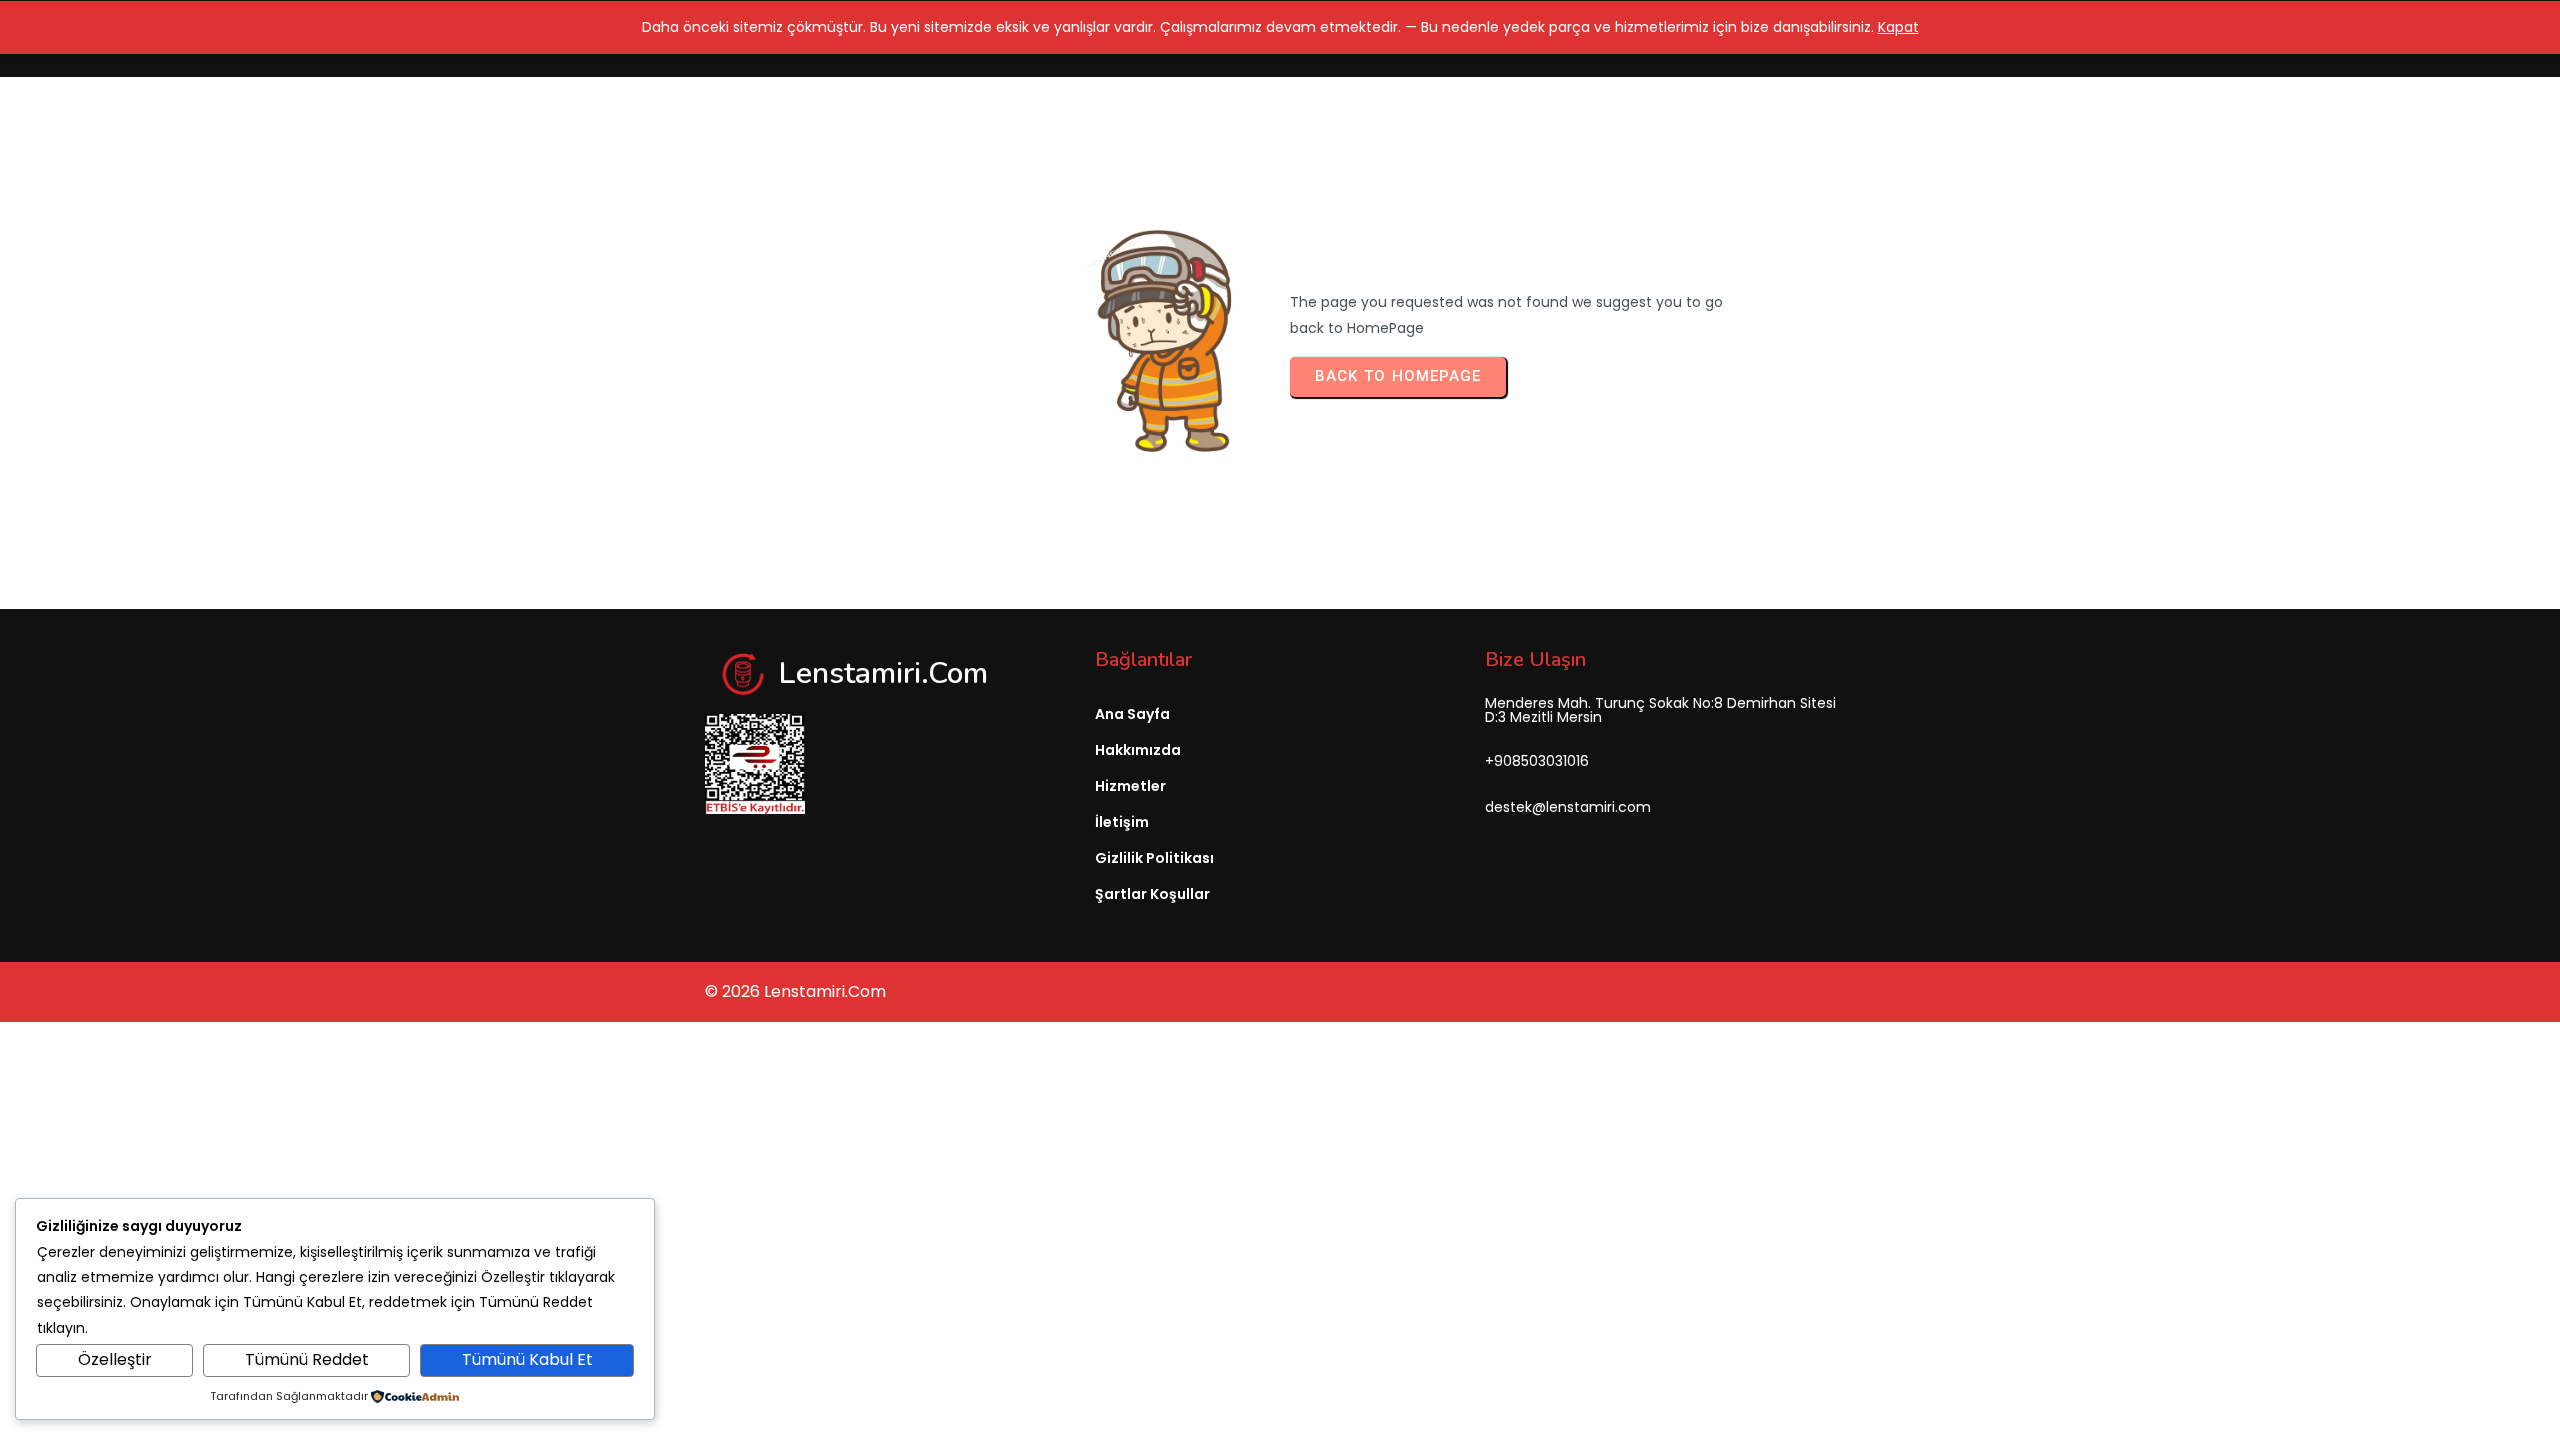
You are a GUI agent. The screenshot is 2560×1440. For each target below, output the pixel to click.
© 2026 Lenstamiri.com (795, 991)
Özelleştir (115, 1359)
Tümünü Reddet (307, 1359)
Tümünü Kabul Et (527, 1359)
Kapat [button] (1898, 27)
